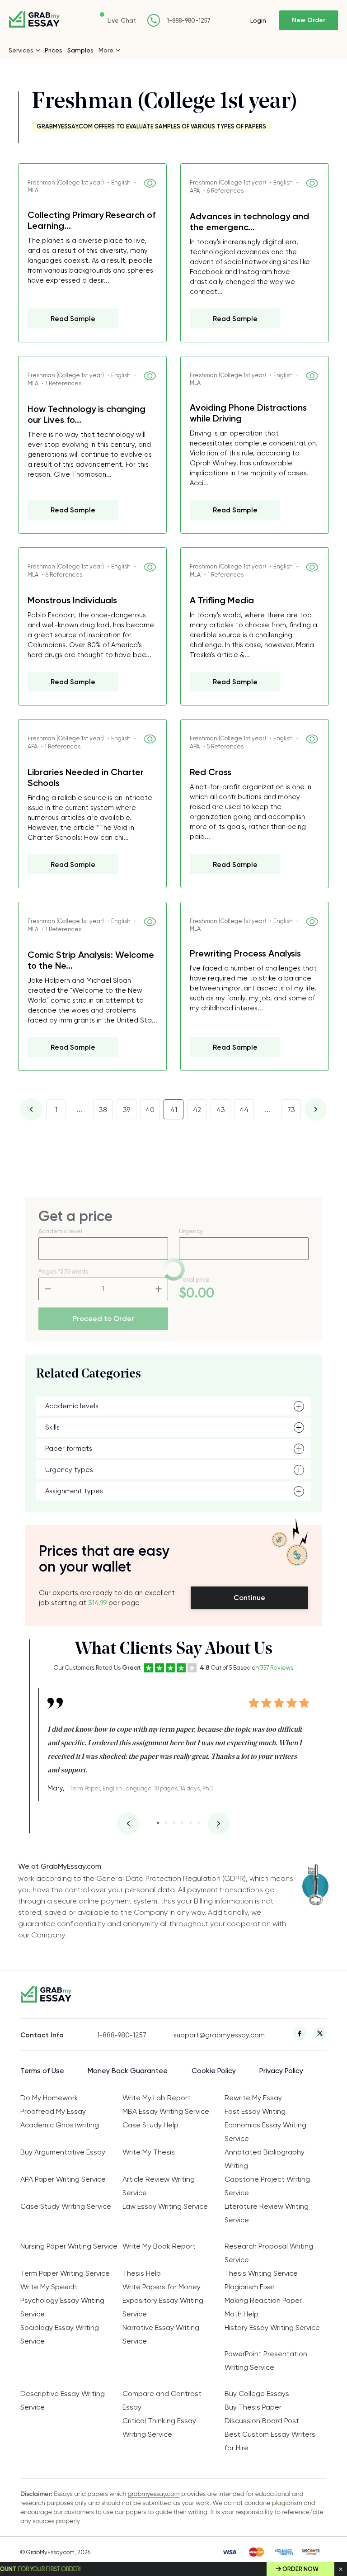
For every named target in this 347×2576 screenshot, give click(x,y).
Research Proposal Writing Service (269, 2253)
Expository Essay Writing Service (163, 2307)
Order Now (300, 2569)
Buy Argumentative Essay (63, 2152)
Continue (249, 1598)
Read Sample (73, 319)
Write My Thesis (149, 2152)
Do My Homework (49, 2098)
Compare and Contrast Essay (162, 2400)
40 (150, 1110)
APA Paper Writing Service (63, 2179)
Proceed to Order (103, 1319)
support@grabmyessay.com (212, 2035)
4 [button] (182, 1823)
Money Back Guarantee (128, 2071)
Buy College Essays (257, 2394)
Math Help (241, 2314)
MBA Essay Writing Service (166, 2111)
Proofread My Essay (53, 2111)
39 (127, 1110)
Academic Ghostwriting (60, 2125)
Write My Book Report (159, 2246)
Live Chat (122, 20)
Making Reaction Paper (263, 2300)
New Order (309, 20)
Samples (80, 50)
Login (258, 20)
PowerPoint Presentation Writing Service (266, 2361)
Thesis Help (142, 2273)
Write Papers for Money (162, 2287)
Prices (54, 50)
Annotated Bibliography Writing (265, 2159)
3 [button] (174, 1823)
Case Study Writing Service (66, 2206)
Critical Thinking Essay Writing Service (159, 2427)
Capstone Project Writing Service (267, 2186)
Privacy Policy (281, 2071)
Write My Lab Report (157, 2098)
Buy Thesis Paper (253, 2407)
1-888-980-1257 (189, 21)
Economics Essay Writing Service (265, 2132)
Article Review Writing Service (159, 2186)
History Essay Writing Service (272, 2327)
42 (197, 1110)
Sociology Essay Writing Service (60, 2334)
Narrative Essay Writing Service (161, 2334)
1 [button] (158, 1823)
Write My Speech (49, 2287)
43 (221, 1110)
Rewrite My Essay (253, 2098)
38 (103, 1110)
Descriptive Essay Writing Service (63, 2400)
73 (291, 1110)
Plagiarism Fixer (250, 2287)
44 (244, 1110)
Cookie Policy (214, 2071)
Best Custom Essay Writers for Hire (270, 2441)
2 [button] (166, 1823)
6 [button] (199, 1823)
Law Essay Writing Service (165, 2206)
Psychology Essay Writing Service (62, 2307)
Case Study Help (150, 2125)
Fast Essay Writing (255, 2111)
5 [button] (190, 1823)
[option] (178, 1742)
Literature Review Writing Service (267, 2213)
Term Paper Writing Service (65, 2273)
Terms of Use (42, 2071)
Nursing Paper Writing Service (69, 2246)
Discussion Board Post (262, 2421)
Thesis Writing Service (261, 2273)
